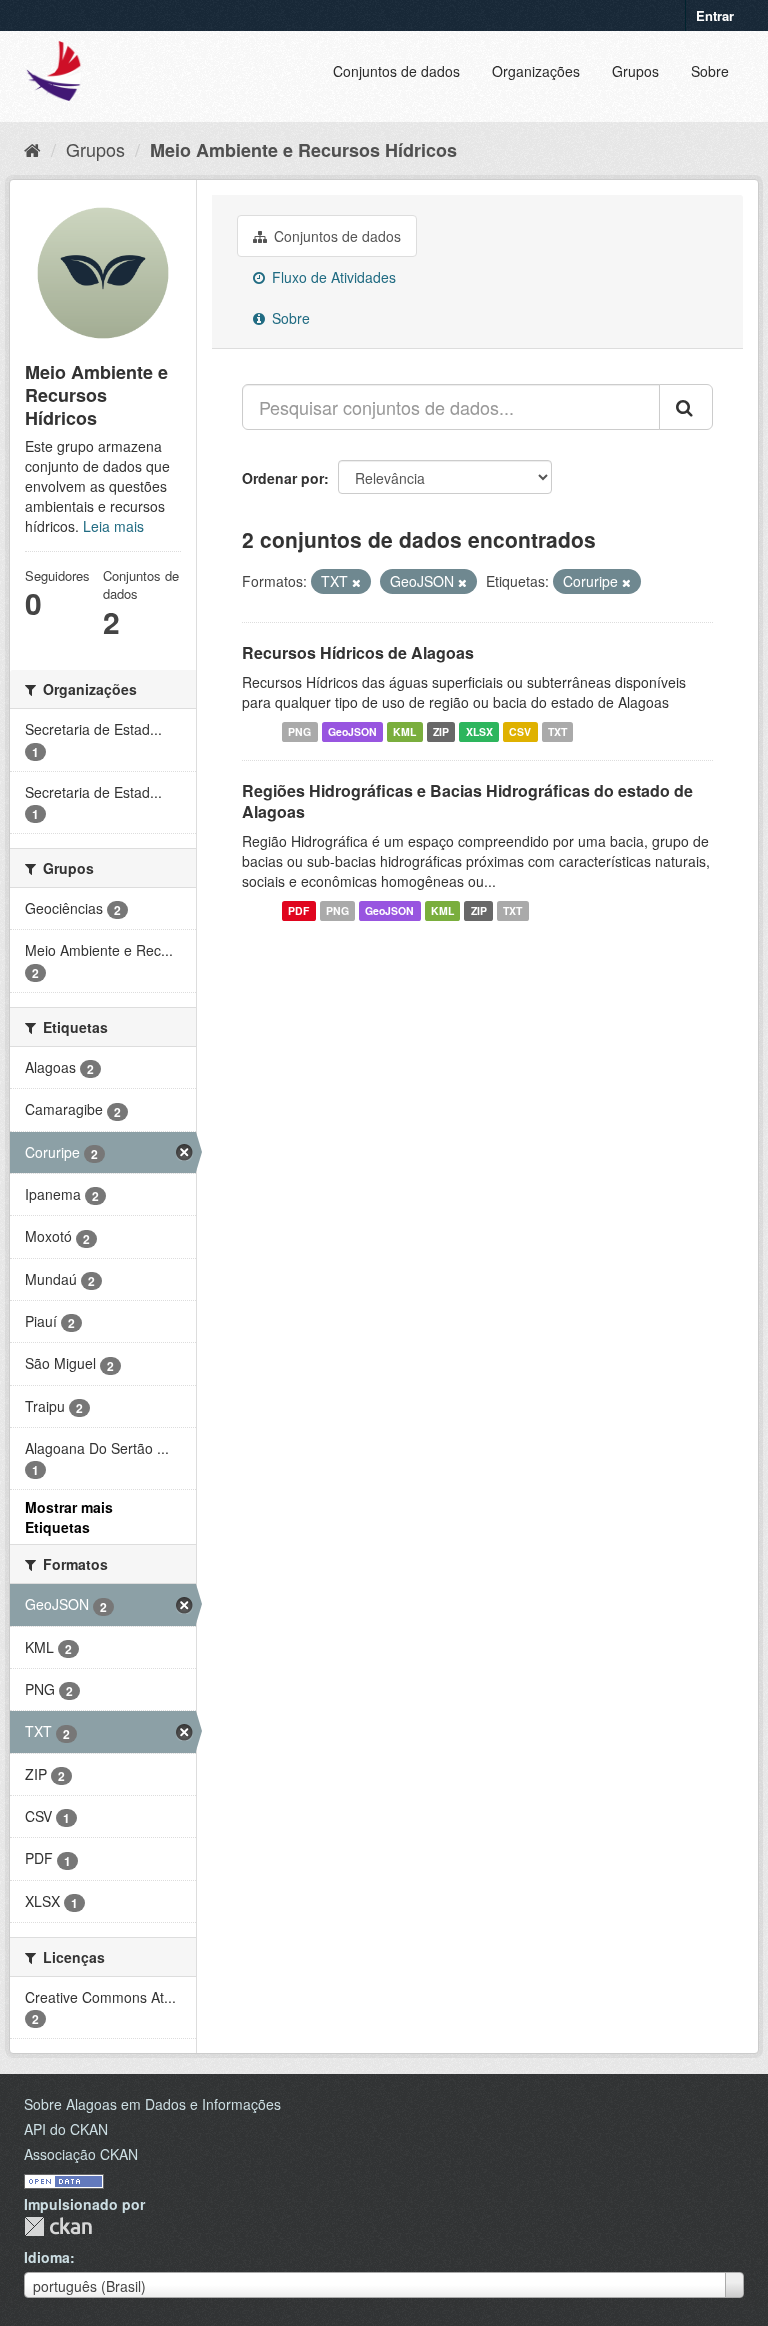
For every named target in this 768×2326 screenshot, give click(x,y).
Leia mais (113, 526)
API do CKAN (66, 2129)
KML (404, 731)
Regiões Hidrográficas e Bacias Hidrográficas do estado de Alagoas (467, 801)
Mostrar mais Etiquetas (69, 1517)
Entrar (715, 15)
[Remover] (356, 582)
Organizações (536, 71)
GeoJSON (352, 731)
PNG (299, 731)
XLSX (479, 731)
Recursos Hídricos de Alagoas (358, 652)
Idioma (47, 2257)
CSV (520, 731)
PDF (298, 910)
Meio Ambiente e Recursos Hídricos (303, 150)
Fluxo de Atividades (332, 277)
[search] (686, 407)
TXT (557, 731)
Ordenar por (283, 478)
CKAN (58, 2226)
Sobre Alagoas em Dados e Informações (152, 2104)
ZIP (441, 731)
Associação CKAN (81, 2154)
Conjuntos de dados (396, 71)
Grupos (635, 71)
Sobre (710, 71)
